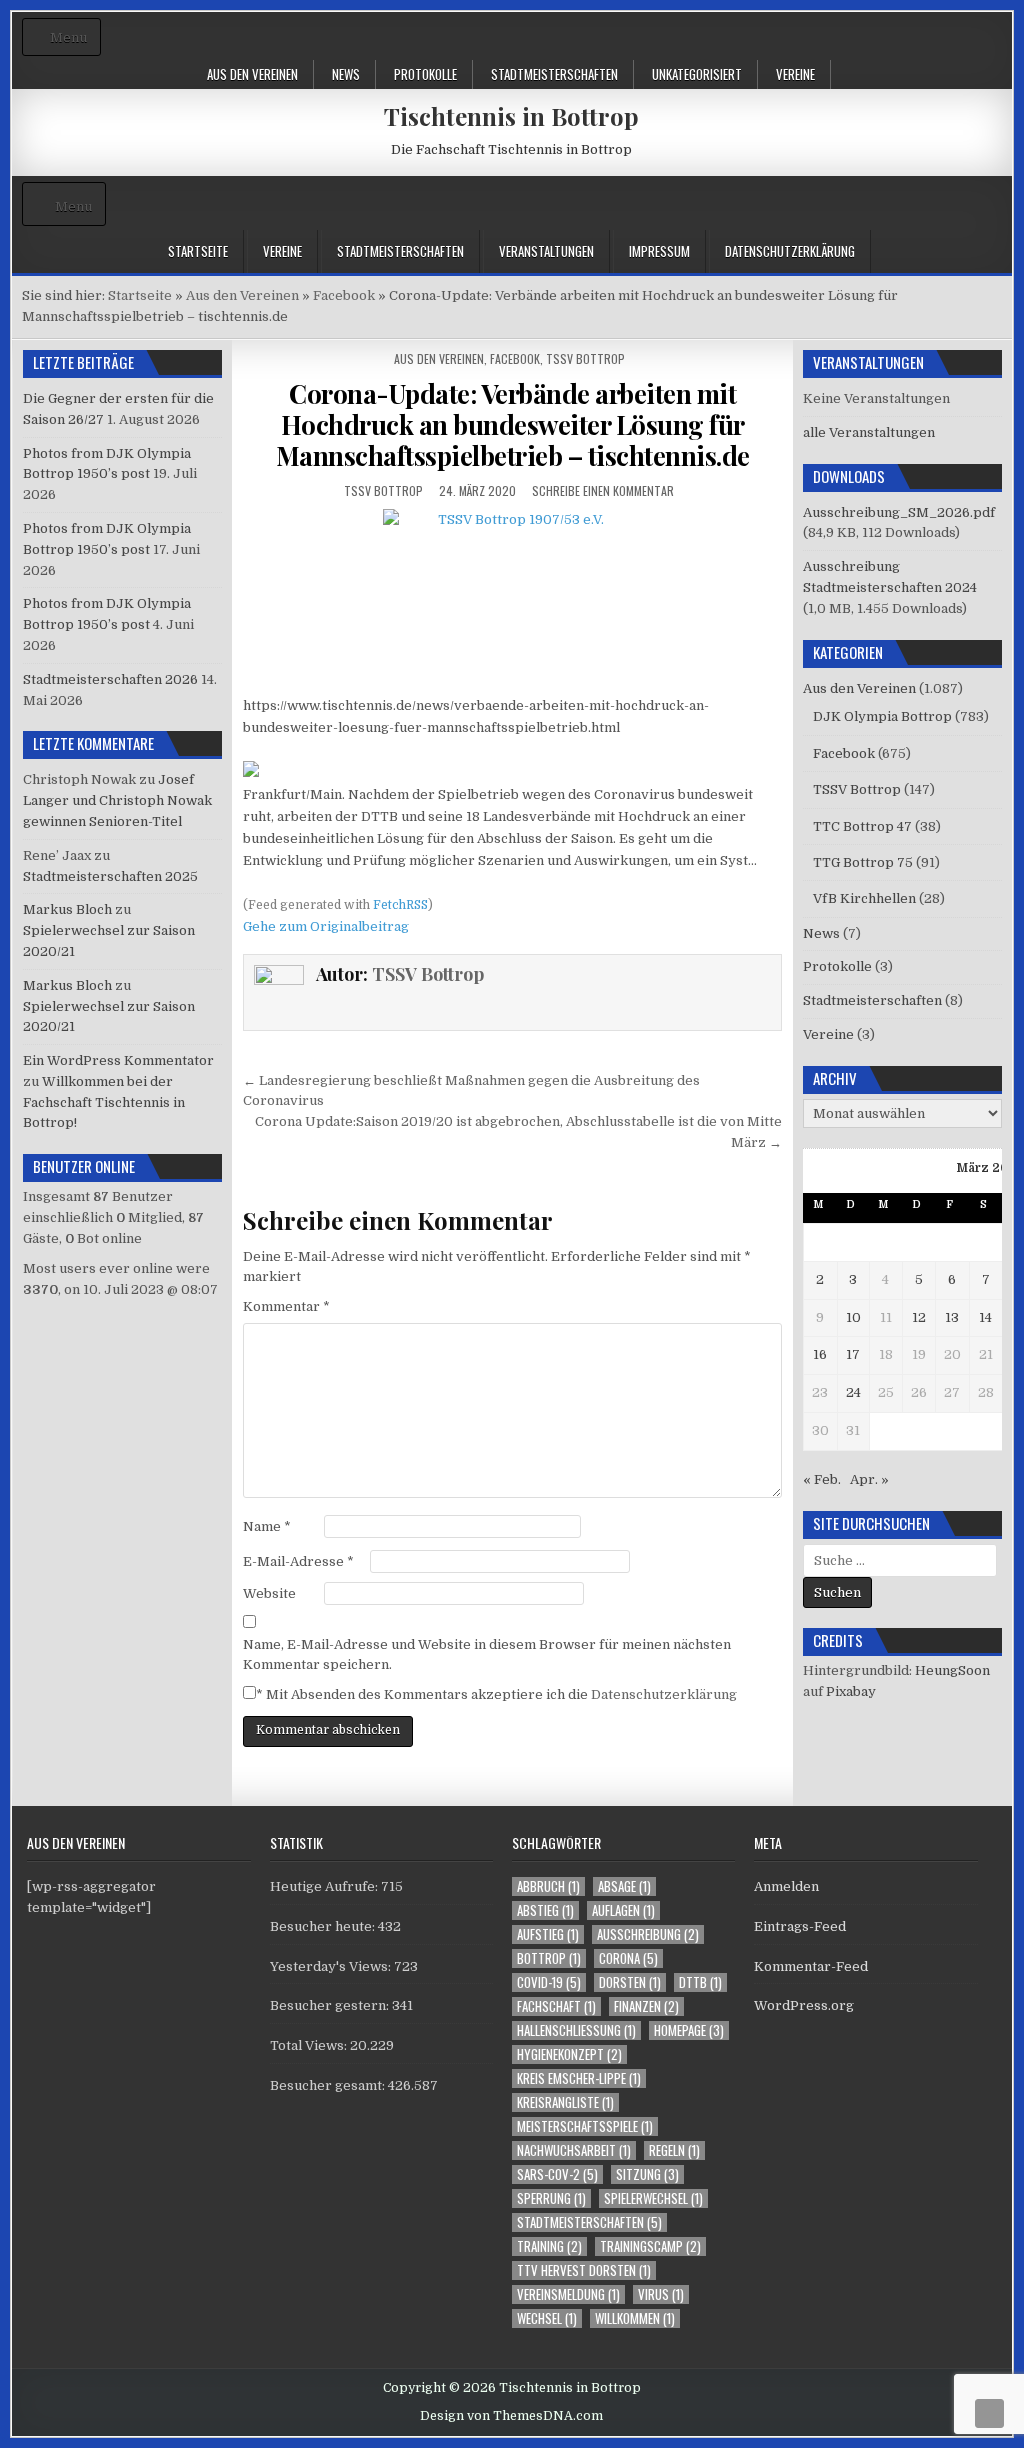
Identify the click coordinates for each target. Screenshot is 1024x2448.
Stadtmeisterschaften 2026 (110, 679)
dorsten (630, 1982)
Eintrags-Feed (800, 1926)
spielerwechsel (653, 2198)
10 (853, 1317)
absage (624, 1886)
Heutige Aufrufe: (325, 1886)
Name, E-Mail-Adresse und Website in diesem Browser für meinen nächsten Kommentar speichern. (487, 1655)
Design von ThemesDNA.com (511, 2416)
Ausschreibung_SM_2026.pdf (899, 512)
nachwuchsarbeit (574, 2150)
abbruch (548, 1886)
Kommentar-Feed (811, 1966)
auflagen (623, 1910)
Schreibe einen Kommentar (603, 490)
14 (985, 1317)
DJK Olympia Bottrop (882, 716)
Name (267, 1526)
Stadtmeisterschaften (554, 74)
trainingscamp (650, 2246)
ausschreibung (648, 1934)
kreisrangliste (565, 2102)
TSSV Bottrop (585, 358)
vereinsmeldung (568, 2294)
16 (820, 1354)
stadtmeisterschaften (589, 2222)
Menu (68, 37)
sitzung (647, 2174)
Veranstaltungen (546, 251)
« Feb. (822, 1479)
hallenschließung (576, 2030)
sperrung (551, 2198)
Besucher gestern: (331, 2005)
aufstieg (548, 1934)
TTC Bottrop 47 (862, 826)
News (346, 74)
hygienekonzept (569, 2054)
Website (269, 1593)
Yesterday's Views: (332, 1966)
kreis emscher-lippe (579, 2078)
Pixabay (851, 1691)
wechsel (547, 2318)
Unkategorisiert (697, 74)
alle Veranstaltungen (869, 432)
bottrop (549, 1958)
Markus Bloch (67, 909)
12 (919, 1317)
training (549, 2246)
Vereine (795, 74)
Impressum (659, 251)
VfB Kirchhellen (864, 898)
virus (661, 2294)
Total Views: (310, 2045)
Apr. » (869, 1479)
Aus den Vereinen (252, 74)
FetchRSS (400, 905)
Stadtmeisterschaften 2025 (110, 876)
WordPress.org (804, 2005)
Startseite (198, 251)
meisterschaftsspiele (585, 2126)
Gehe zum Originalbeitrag (326, 926)
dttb (700, 1982)
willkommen (635, 2318)
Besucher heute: (324, 1926)
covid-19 (549, 1982)
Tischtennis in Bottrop (511, 116)
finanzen (646, 2006)
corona (628, 1958)
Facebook (515, 358)
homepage (689, 2030)
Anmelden (786, 1886)
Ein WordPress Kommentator (118, 1060)
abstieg (545, 1910)
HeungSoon (952, 1670)
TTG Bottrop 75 (863, 862)
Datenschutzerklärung (790, 251)
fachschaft (556, 2006)
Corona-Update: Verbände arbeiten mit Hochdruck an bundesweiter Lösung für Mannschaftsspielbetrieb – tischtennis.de (513, 424)
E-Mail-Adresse (298, 1561)
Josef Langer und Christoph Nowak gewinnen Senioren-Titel (117, 800)
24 (853, 1392)
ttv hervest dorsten (584, 2270)
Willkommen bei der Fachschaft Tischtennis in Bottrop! (104, 1102)
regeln (674, 2150)
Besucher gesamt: (329, 2085)
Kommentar (286, 1306)
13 (952, 1317)
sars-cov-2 (557, 2174)
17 (853, 1354)
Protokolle (425, 74)
